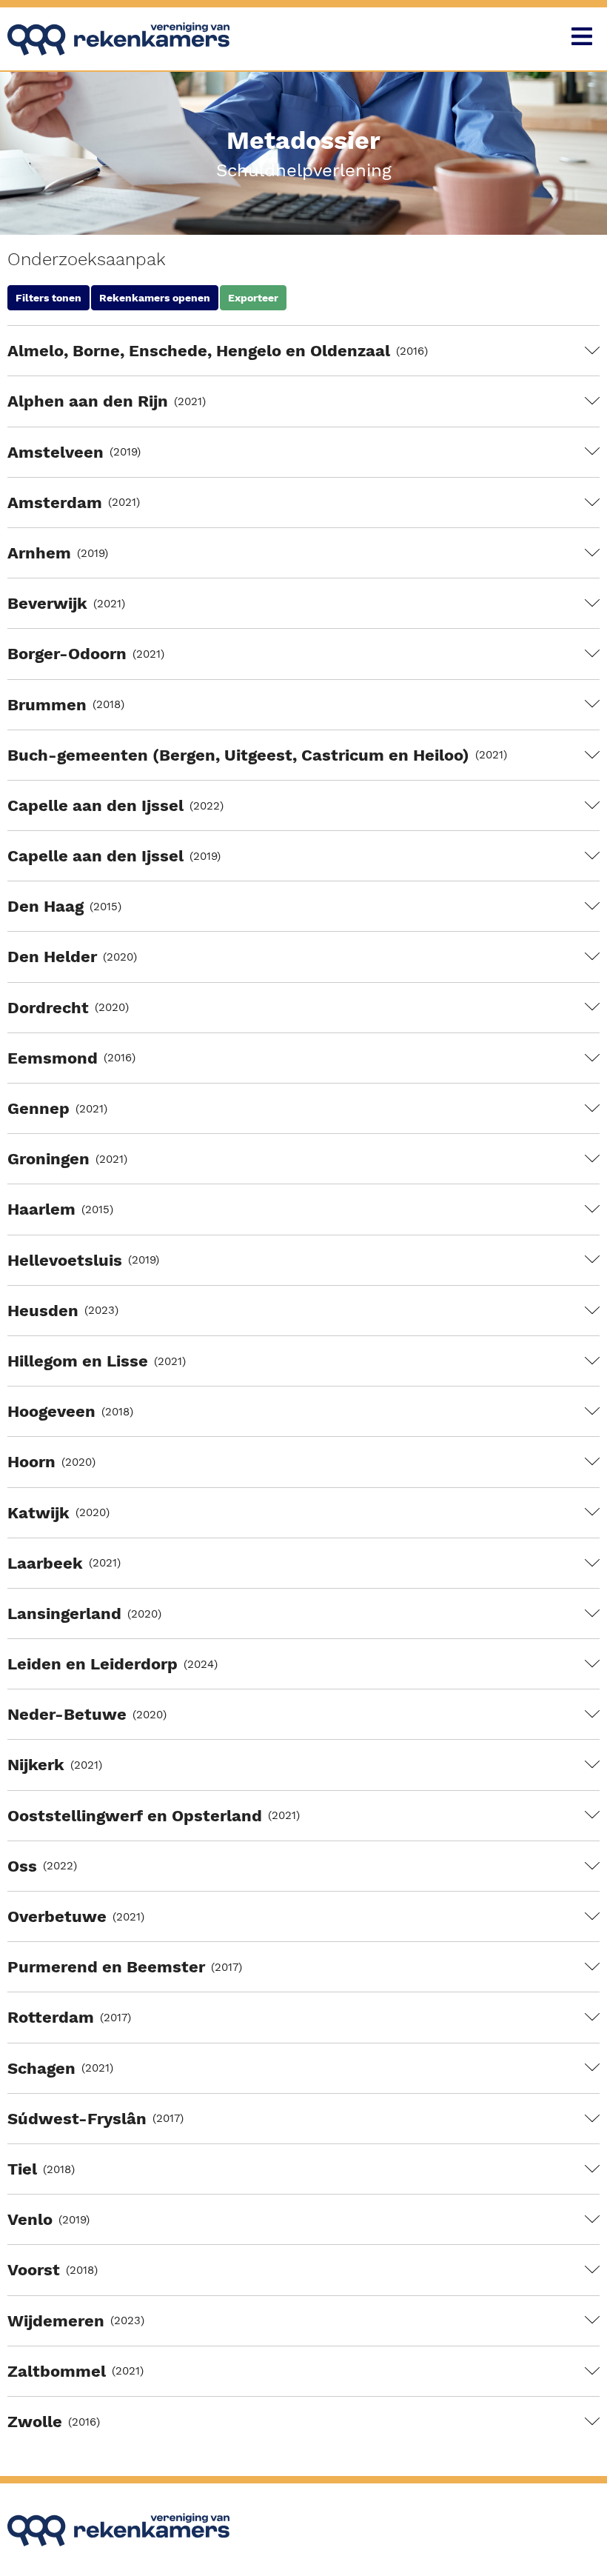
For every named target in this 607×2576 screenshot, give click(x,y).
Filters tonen (48, 298)
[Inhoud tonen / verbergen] (592, 351)
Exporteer (253, 298)
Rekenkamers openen (155, 298)
